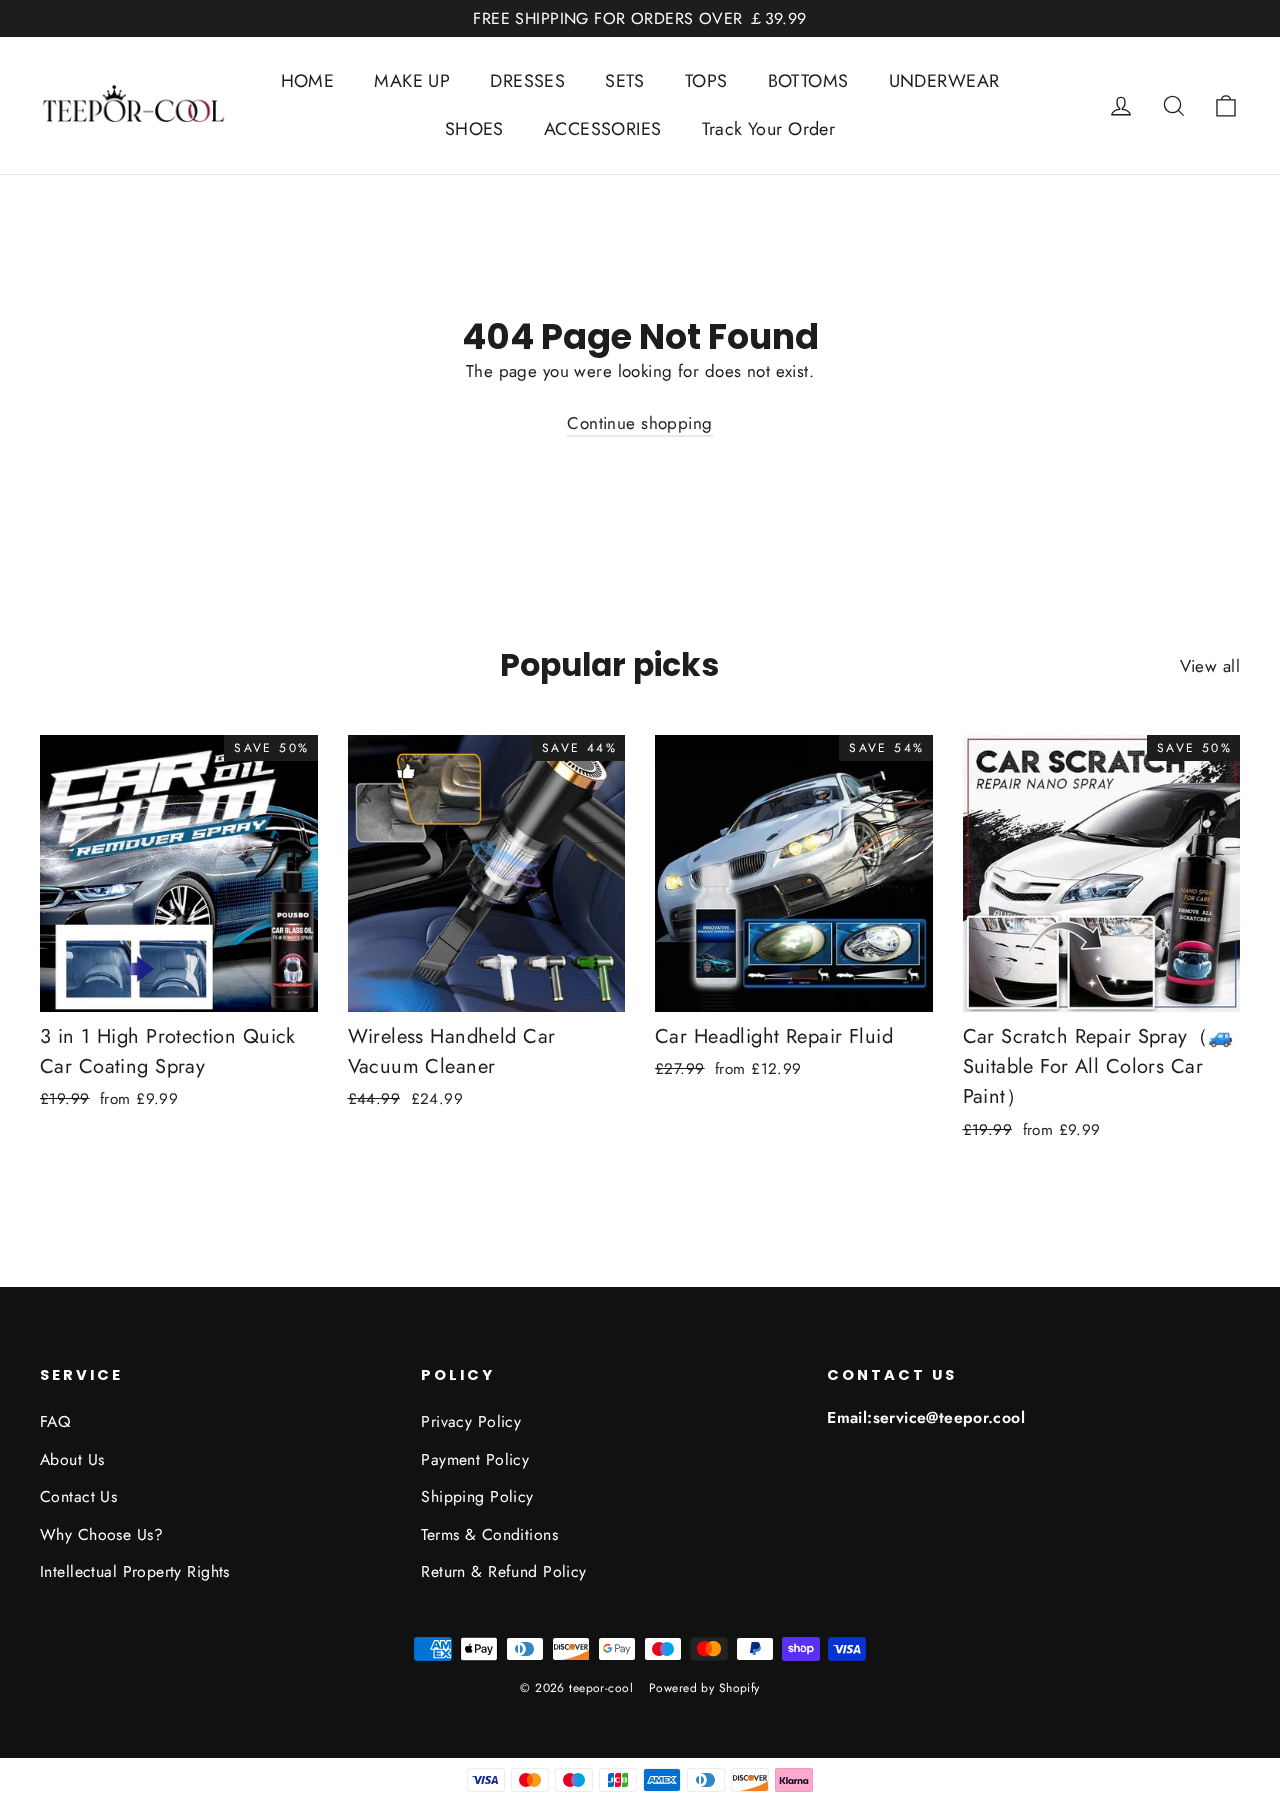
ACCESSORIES (603, 129)
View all (1210, 666)
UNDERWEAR (944, 81)
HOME (308, 81)
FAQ (55, 1421)
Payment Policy (475, 1459)
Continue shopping (639, 423)
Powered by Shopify (704, 1688)
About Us (72, 1459)
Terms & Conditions (489, 1534)
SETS (625, 81)
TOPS (706, 81)
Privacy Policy (471, 1421)
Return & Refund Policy (503, 1571)
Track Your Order (769, 129)
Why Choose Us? (101, 1534)
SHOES (474, 129)
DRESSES (527, 81)
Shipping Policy (477, 1496)
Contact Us (78, 1496)
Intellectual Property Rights (135, 1571)
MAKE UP (412, 81)
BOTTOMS (808, 81)
